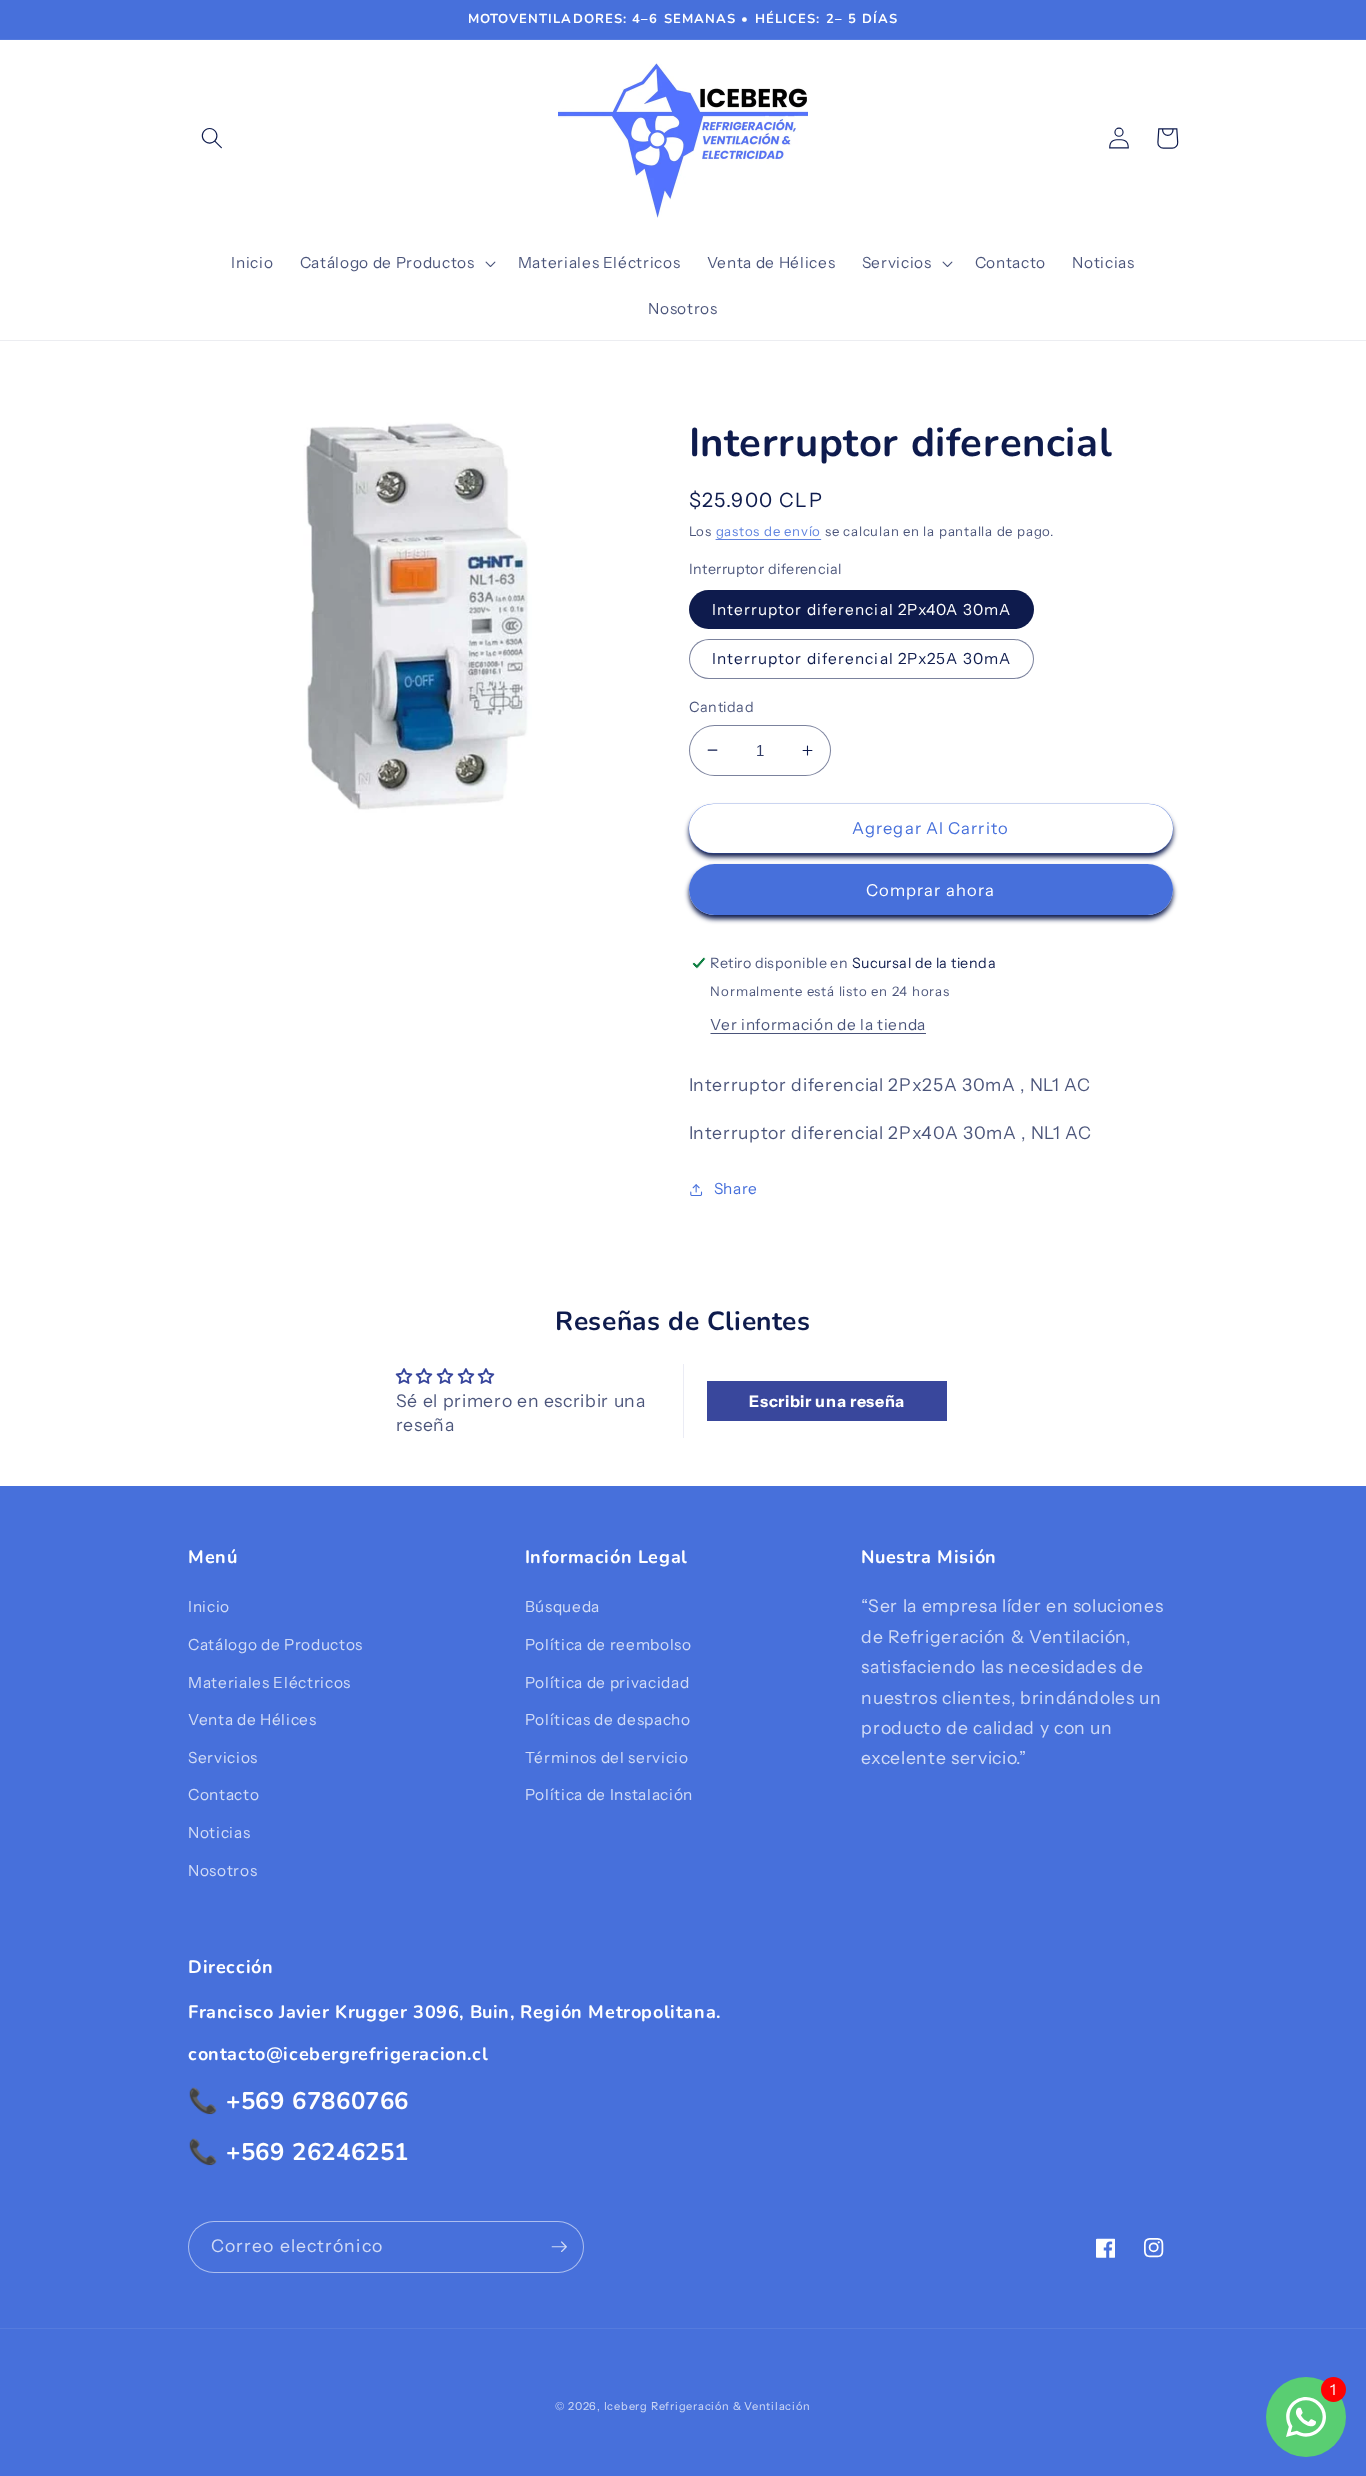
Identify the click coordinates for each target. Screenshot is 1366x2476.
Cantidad (722, 707)
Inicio (209, 1606)
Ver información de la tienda (817, 1024)
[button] (212, 138)
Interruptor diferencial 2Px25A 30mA (862, 658)
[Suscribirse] (559, 2247)
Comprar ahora (930, 890)
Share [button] (736, 1188)
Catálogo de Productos (275, 1644)
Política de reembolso (608, 1644)
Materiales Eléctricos (269, 1682)
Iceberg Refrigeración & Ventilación (707, 2406)
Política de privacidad (607, 1682)
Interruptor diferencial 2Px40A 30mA (862, 609)
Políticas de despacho (608, 1719)
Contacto (223, 1794)
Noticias (219, 1832)
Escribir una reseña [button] (827, 1401)
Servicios (223, 1757)
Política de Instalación (609, 1794)
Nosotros (222, 1870)
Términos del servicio (607, 1757)
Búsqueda (562, 1606)
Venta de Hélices (252, 1719)
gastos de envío (769, 531)
